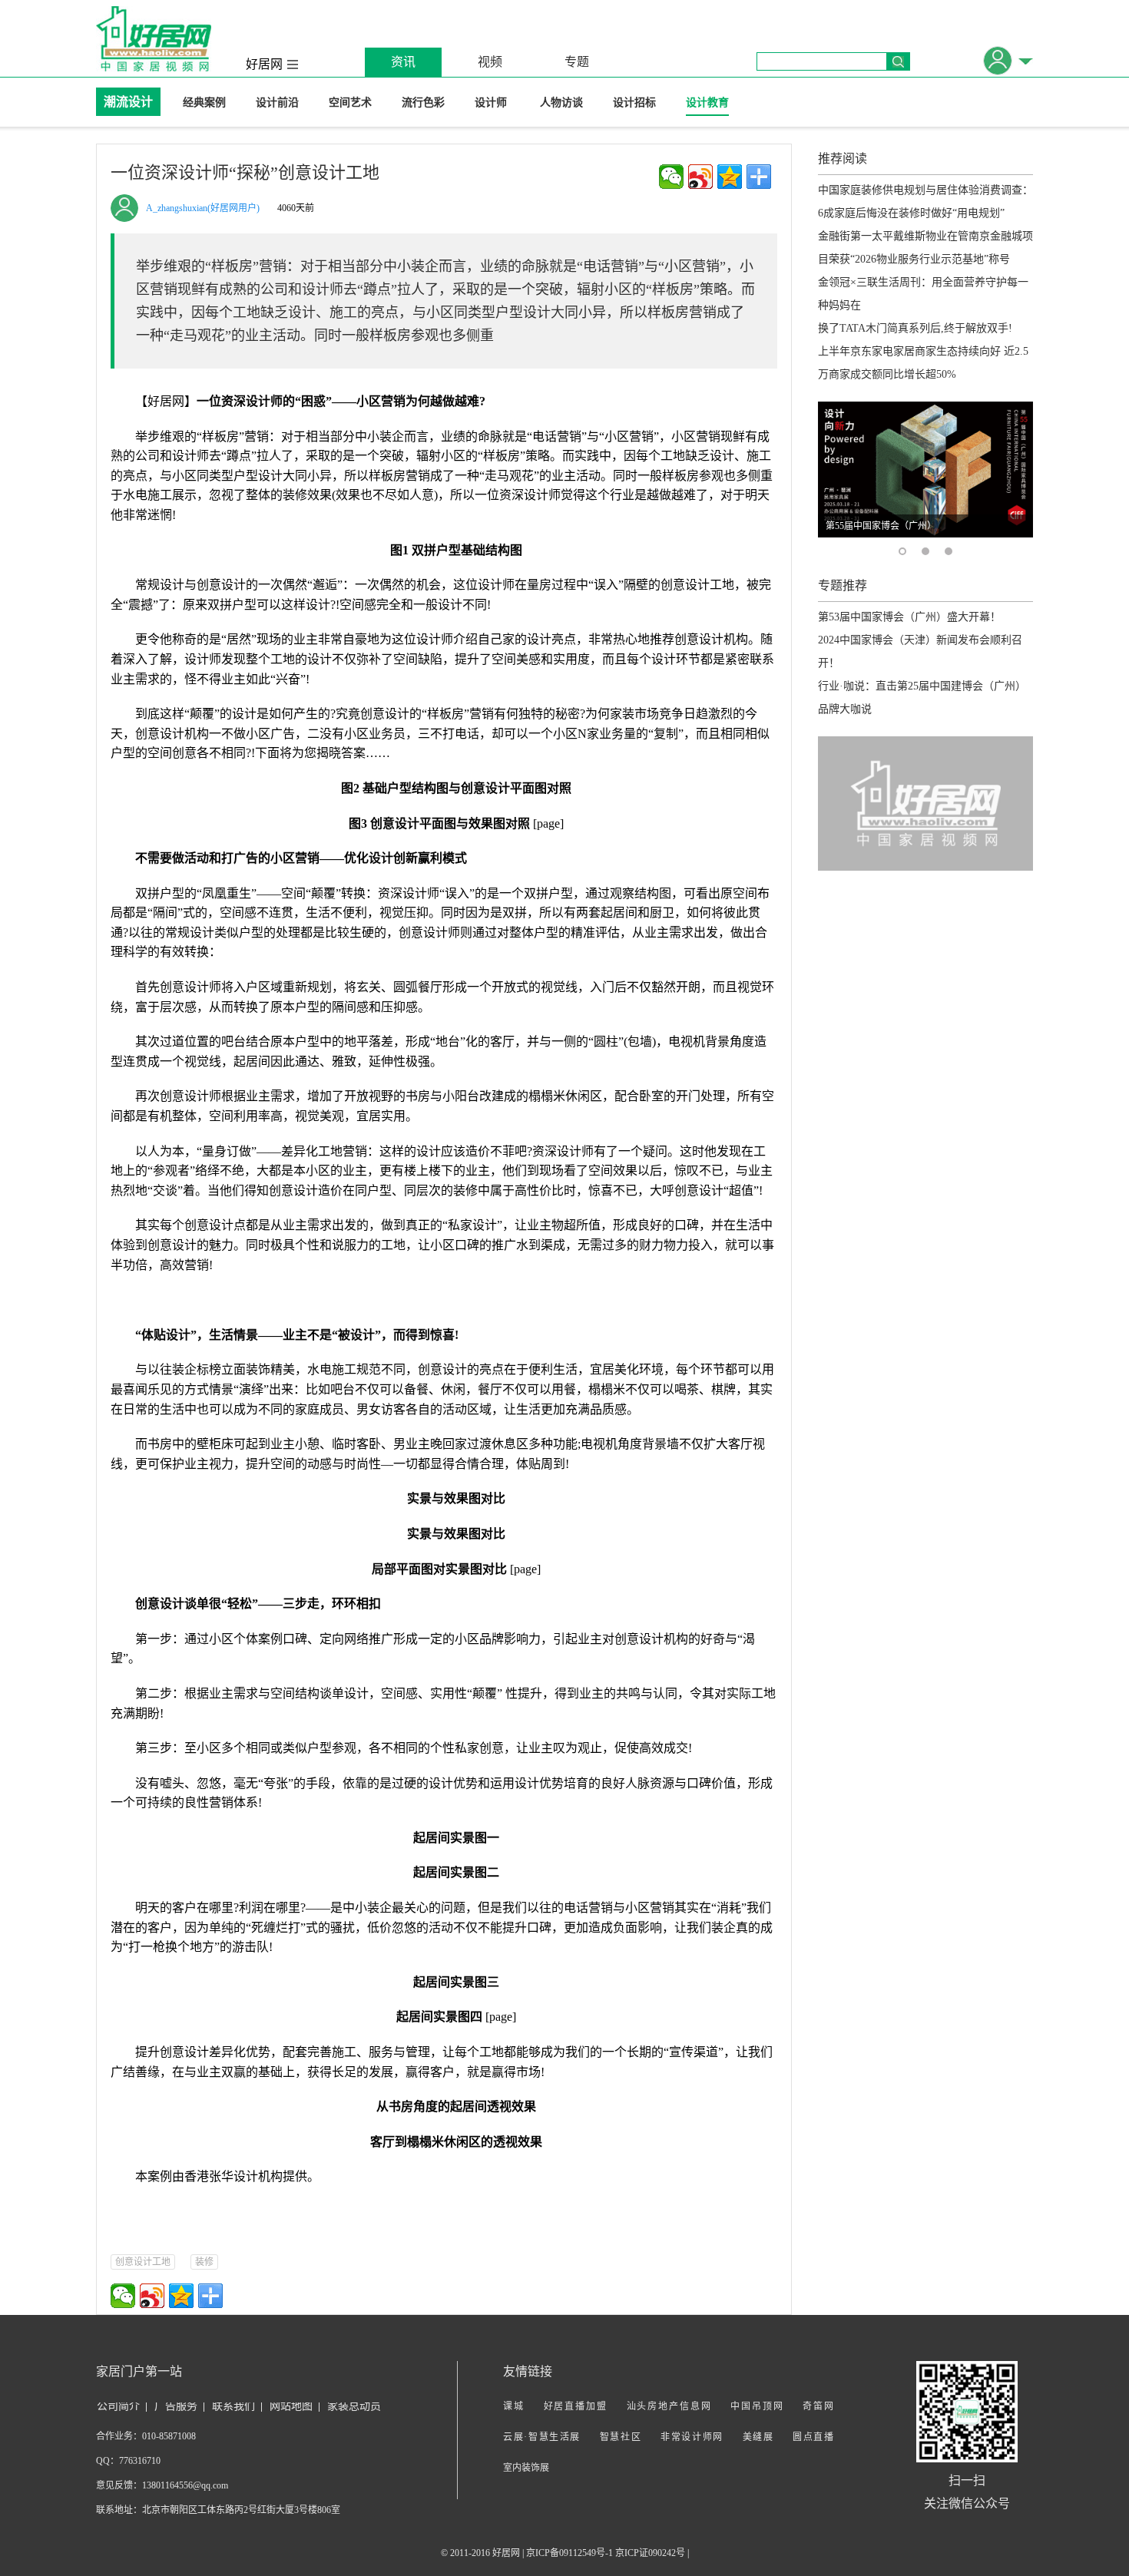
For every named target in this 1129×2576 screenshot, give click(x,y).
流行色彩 (423, 103)
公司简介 (118, 2406)
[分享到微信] (671, 177)
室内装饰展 (526, 2468)
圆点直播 (813, 2437)
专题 (577, 62)
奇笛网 (818, 2406)
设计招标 (634, 103)
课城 (514, 2406)
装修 (204, 2262)
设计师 (492, 103)
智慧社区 (621, 2437)
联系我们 (233, 2406)
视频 (490, 62)
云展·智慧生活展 (542, 2437)
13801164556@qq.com (185, 2485)
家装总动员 (354, 2406)
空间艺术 (350, 103)
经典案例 (204, 103)
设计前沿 (277, 103)
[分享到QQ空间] (730, 177)
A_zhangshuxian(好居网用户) (203, 208)
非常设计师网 (692, 2437)
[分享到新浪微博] (700, 177)
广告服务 (176, 2406)
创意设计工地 (143, 2262)
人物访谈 (561, 103)
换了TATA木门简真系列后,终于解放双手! (915, 328)
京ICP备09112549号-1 (569, 2553)
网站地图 (291, 2406)
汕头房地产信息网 (669, 2406)
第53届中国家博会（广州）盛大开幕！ (909, 617)
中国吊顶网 (757, 2406)
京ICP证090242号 (650, 2553)
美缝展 (758, 2437)
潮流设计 (128, 102)
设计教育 (707, 103)
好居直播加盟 (576, 2406)
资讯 (403, 62)
